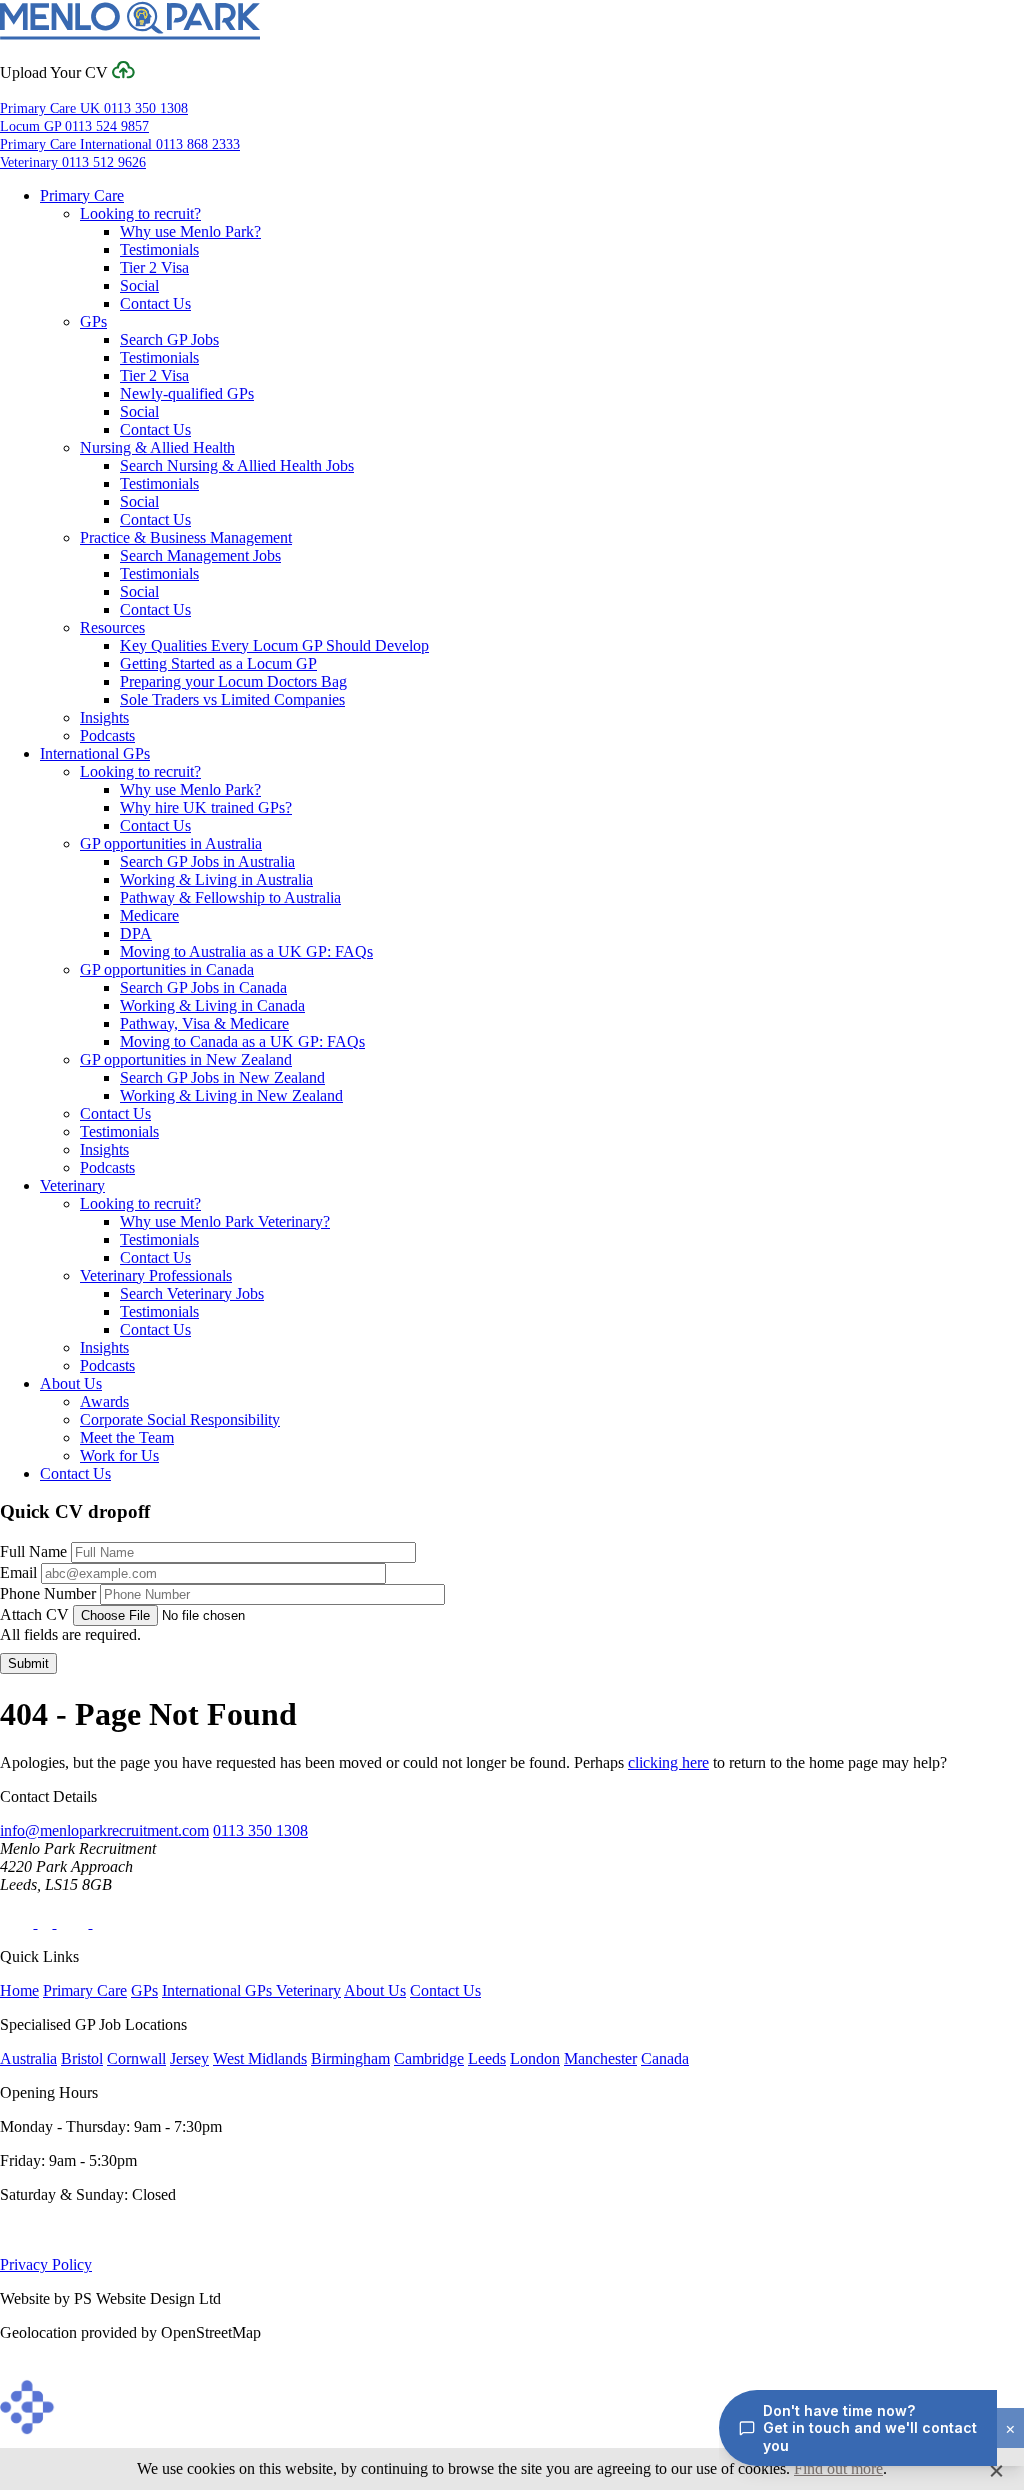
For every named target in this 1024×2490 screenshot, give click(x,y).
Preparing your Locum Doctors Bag (233, 681)
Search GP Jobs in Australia (207, 861)
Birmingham (350, 2058)
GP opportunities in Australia (171, 843)
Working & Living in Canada (212, 1005)
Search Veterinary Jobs (192, 1293)
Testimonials (159, 249)
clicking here (668, 1762)
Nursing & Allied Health (157, 447)
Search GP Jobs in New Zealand (222, 1077)
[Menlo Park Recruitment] (130, 35)
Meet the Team (127, 1437)
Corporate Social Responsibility (180, 1419)
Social (139, 285)
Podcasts (107, 735)
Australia (28, 2058)
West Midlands (260, 2058)
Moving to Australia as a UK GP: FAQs (246, 951)
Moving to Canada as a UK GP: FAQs (242, 1041)
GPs (93, 321)
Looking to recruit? (140, 213)
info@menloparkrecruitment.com (104, 1830)
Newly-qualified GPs (187, 393)
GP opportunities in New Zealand (186, 1059)
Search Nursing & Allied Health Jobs (237, 465)
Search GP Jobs (169, 339)
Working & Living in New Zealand (231, 1095)
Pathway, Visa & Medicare (204, 1023)
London (535, 2058)
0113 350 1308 (94, 108)
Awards (104, 1401)
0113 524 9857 (74, 126)
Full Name (33, 1551)
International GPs (95, 753)
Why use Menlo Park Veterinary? (225, 1221)
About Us (71, 1383)
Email (18, 1572)
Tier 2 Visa (154, 267)
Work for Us (119, 1455)
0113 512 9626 (73, 162)
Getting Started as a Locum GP (218, 663)
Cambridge (429, 2058)
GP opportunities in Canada (167, 969)
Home (19, 1990)
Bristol (82, 2058)
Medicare (149, 915)
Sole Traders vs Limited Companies (232, 699)
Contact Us (155, 303)
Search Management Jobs (200, 555)
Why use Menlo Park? (190, 231)
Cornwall (136, 2058)
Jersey (189, 2058)
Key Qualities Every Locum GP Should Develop (274, 645)
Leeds (487, 2058)
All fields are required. (70, 1634)
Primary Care (82, 195)
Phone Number (48, 1593)
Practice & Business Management (186, 537)
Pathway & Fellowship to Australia (230, 897)
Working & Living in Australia (216, 879)
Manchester (600, 2058)
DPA (136, 933)
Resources (112, 627)
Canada (665, 2058)
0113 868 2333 (120, 144)
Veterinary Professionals (156, 1275)
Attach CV (34, 1614)
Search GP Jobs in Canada (203, 987)
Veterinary (72, 1185)
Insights (104, 717)
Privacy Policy (46, 2264)
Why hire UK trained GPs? (206, 807)
